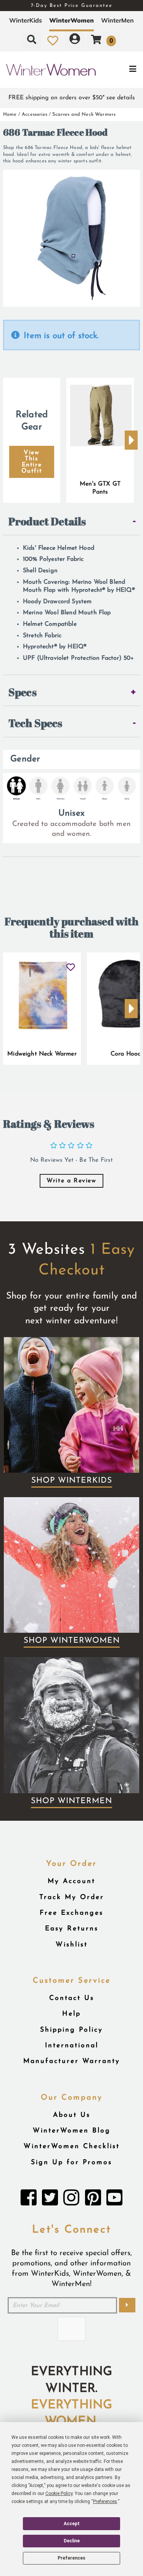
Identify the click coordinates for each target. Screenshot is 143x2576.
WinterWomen (71, 20)
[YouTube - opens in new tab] (114, 2200)
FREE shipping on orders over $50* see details (72, 98)
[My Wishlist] (53, 40)
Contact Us (72, 1998)
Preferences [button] (105, 2502)
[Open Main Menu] (119, 70)
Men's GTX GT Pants (100, 488)
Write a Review (71, 1181)
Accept (72, 2524)
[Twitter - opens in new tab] (50, 2200)
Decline (72, 2541)
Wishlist (72, 1945)
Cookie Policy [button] (59, 2493)
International (72, 2046)
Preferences (71, 2558)
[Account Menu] (75, 40)
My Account (71, 1881)
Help (71, 2014)
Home (10, 114)
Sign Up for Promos (71, 2162)
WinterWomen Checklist (72, 2146)
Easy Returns (72, 1929)
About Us (72, 2115)
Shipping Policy (71, 2030)
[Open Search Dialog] (32, 40)
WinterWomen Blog (72, 2131)
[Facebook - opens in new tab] (29, 2200)
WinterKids (26, 20)
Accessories (35, 114)
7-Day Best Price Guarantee (72, 6)
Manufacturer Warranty (72, 2061)
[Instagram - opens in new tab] (71, 2200)
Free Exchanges (71, 1913)
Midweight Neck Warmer (42, 1054)
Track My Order (72, 1897)
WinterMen (117, 20)
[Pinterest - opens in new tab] (93, 2200)
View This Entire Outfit (32, 462)
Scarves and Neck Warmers (84, 114)
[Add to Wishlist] (70, 964)
